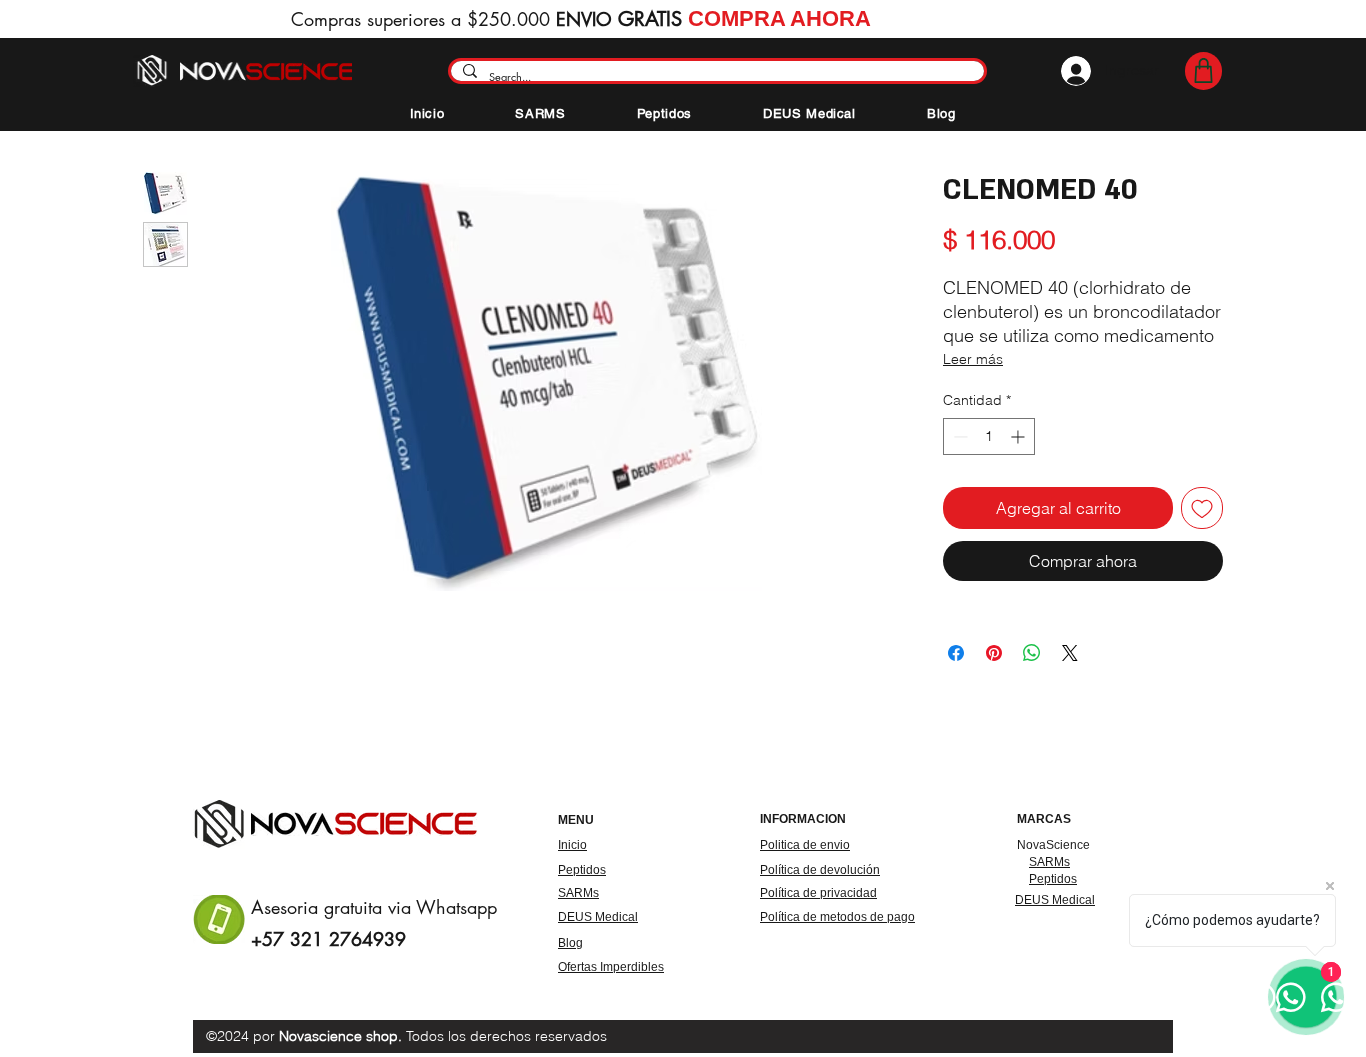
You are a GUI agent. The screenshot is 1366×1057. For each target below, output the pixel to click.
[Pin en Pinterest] (994, 653)
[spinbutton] (989, 436)
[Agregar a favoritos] (1202, 508)
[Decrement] (958, 436)
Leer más (973, 359)
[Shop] (1203, 71)
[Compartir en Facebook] (956, 653)
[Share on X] (1070, 653)
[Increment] (1019, 436)
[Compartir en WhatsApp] (1032, 653)
